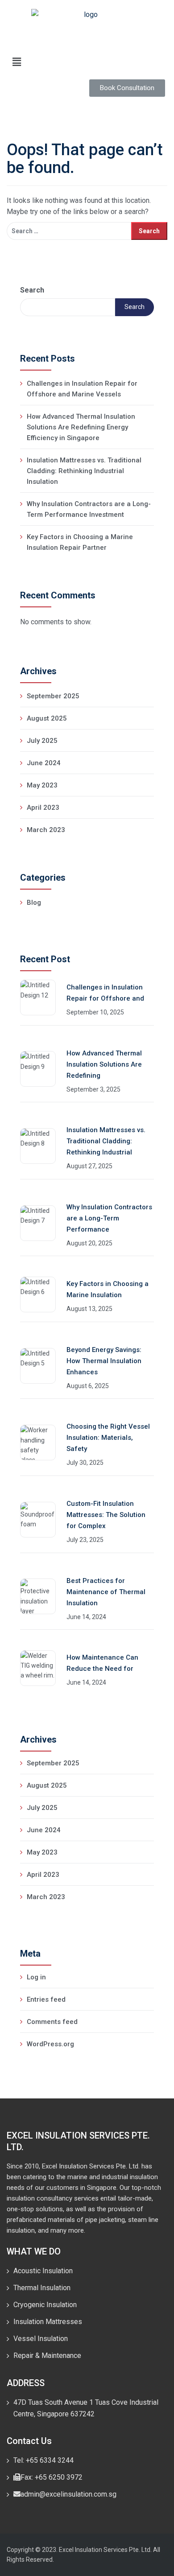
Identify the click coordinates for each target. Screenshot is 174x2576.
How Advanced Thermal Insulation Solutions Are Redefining (104, 1064)
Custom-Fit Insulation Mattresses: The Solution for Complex (106, 1515)
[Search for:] (69, 231)
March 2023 (46, 830)
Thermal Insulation (42, 2288)
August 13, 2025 (89, 1309)
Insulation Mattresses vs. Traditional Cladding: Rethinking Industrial (106, 1141)
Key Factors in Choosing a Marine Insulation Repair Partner (80, 542)
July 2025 (42, 741)
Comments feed (52, 2022)
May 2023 (42, 785)
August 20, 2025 (89, 1243)
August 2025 (47, 718)
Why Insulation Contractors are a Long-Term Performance (109, 1218)
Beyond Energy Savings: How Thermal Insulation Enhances (104, 1361)
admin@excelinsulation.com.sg (68, 2494)
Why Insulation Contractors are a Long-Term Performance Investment (89, 509)
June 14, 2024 (86, 1617)
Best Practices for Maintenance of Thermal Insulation (106, 1592)
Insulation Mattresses (48, 2322)
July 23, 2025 (85, 1540)
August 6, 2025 (88, 1386)
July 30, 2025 (85, 1463)
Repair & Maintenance (47, 2355)
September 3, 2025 (93, 1089)
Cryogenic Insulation (45, 2305)
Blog (34, 903)
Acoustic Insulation (43, 2271)
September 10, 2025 (95, 1012)
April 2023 (43, 808)
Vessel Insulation (41, 2339)
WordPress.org (50, 2044)
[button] (87, 62)
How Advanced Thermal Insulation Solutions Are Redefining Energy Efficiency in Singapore (81, 427)
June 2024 (44, 763)
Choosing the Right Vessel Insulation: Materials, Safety (108, 1438)
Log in (36, 1977)
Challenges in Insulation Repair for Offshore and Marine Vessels (82, 389)
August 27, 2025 (89, 1166)
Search (32, 290)
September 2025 (53, 696)
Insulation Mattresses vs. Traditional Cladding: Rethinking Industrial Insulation (84, 471)
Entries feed (46, 1999)
